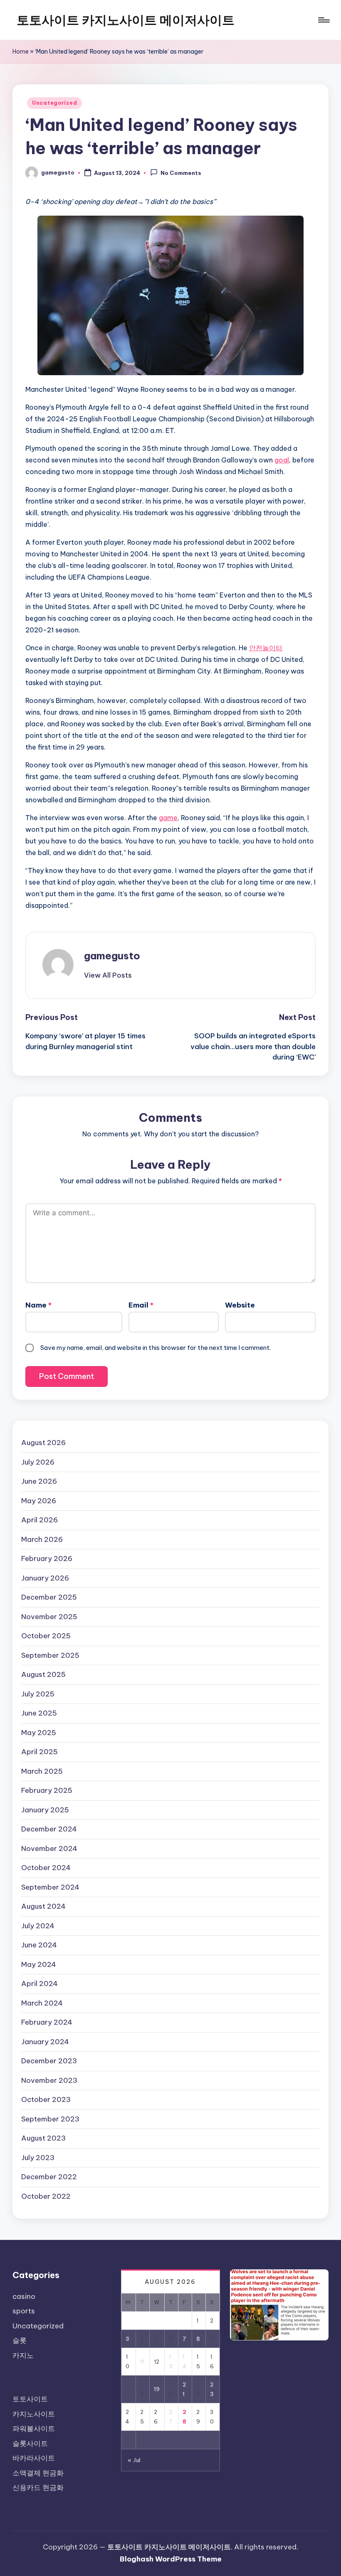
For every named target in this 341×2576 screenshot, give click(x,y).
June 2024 (39, 1945)
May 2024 (39, 1964)
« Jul (134, 2460)
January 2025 (45, 1810)
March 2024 (42, 2003)
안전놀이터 (266, 648)
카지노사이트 (34, 2414)
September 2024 (50, 1887)
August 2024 (43, 1906)
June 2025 (39, 1713)
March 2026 (42, 1539)
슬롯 (20, 2340)
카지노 (23, 2355)
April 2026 (40, 1520)
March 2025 (42, 1771)
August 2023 (43, 2138)
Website (240, 1305)
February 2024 (47, 2022)
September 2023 (50, 2119)
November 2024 (49, 1848)
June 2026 (39, 1481)
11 (142, 2362)
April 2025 (40, 1752)
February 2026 (47, 1558)
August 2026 (43, 1443)
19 (157, 2389)
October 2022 (46, 2196)
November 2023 (49, 2080)
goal (282, 460)
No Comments (181, 173)
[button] (108, 975)
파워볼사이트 (34, 2429)
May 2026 (39, 1501)
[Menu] (323, 20)
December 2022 (49, 2177)
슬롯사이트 (30, 2443)
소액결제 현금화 (38, 2473)
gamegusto (112, 956)
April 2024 (40, 1984)
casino (24, 2296)
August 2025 (43, 1674)
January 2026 (45, 1578)
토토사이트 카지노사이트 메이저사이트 (126, 20)
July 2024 (38, 1926)
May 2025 (39, 1733)
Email (141, 1305)
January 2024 (45, 2042)
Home (21, 52)
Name (38, 1305)
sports (24, 2311)
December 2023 (49, 2061)
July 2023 (38, 2158)
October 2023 (46, 2099)
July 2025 (38, 1694)
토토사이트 (30, 2399)
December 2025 (49, 1597)
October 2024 (46, 1868)
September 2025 (50, 1655)
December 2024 (49, 1829)
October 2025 (46, 1636)
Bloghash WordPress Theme (171, 2559)
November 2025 (49, 1617)
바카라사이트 (34, 2458)
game (168, 818)
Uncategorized (54, 103)
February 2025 (47, 1790)
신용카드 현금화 (38, 2488)
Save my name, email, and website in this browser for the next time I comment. (156, 1348)
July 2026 (38, 1462)
